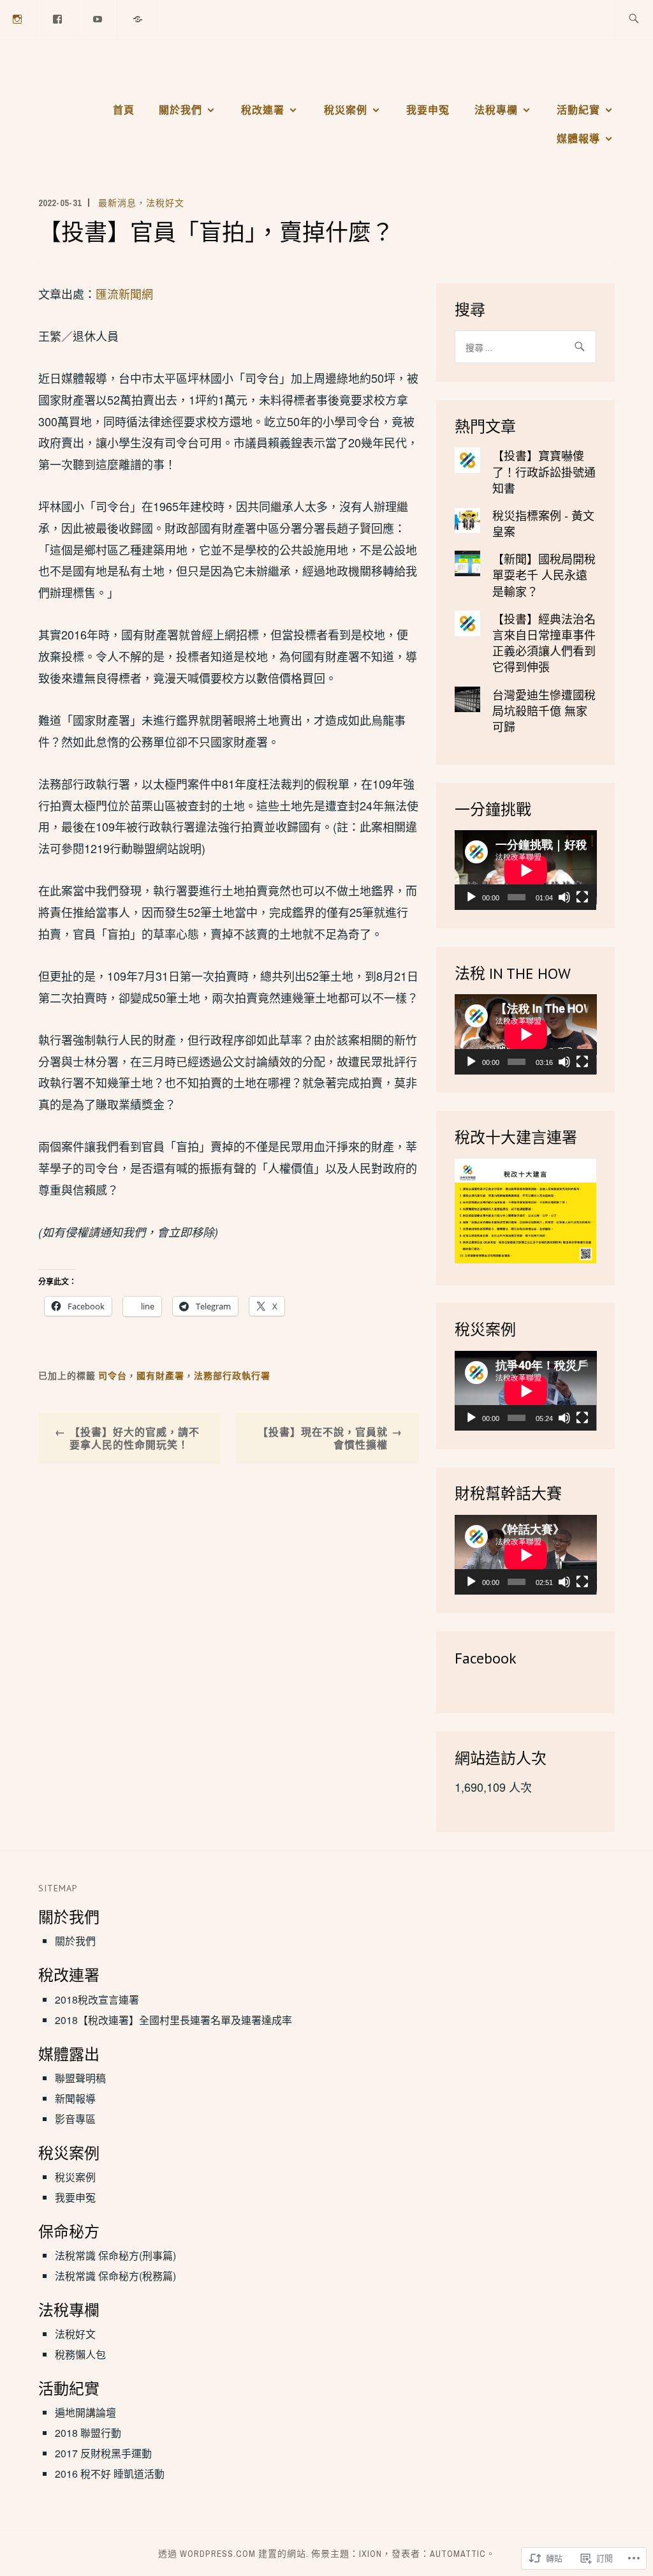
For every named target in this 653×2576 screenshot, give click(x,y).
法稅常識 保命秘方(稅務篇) (115, 2276)
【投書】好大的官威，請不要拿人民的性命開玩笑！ (135, 1438)
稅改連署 (263, 110)
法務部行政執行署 (232, 1376)
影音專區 (75, 2119)
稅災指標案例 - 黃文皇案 (543, 523)
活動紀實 (578, 110)
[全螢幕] (582, 897)
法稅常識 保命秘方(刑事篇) (115, 2255)
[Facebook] (58, 18)
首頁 (124, 110)
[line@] (138, 18)
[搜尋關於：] (634, 19)
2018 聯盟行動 (88, 2433)
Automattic (458, 2554)
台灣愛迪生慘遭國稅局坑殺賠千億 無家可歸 (544, 710)
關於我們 (180, 110)
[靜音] (564, 897)
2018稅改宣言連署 (97, 1999)
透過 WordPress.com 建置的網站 (232, 2554)
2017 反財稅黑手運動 (103, 2453)
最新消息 (117, 203)
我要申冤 (428, 110)
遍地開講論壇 (85, 2412)
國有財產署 (160, 1376)
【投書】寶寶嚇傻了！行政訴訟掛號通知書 (544, 471)
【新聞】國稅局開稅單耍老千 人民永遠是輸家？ (544, 574)
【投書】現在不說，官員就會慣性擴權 (323, 1438)
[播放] (471, 897)
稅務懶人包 (80, 2354)
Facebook (486, 1658)
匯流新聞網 (124, 294)
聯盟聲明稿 (80, 2078)
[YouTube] (98, 18)
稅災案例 (346, 110)
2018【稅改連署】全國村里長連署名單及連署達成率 (173, 2020)
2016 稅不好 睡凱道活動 (110, 2474)
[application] (526, 870)
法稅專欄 (496, 110)
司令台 (113, 1376)
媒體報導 (578, 138)
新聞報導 (75, 2098)
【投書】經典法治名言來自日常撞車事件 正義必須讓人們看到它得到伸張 (544, 643)
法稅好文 (165, 203)
